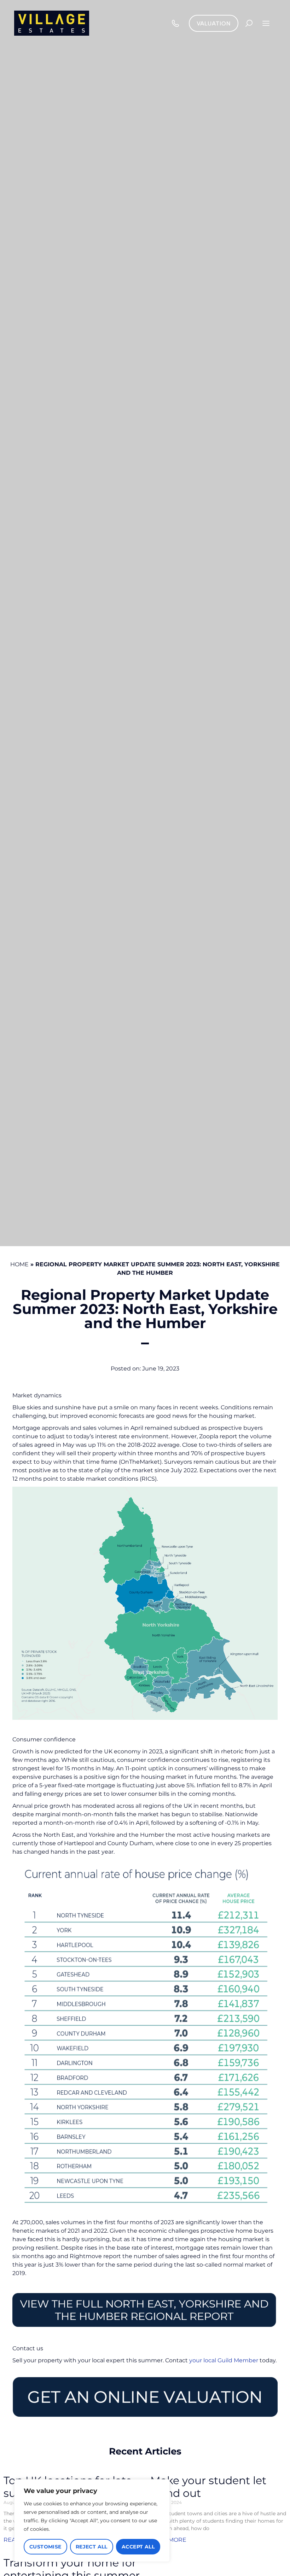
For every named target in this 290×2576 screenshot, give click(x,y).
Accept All (138, 2547)
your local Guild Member (224, 2360)
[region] (92, 2521)
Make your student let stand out (208, 2487)
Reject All (92, 2547)
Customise (45, 2547)
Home (19, 1264)
